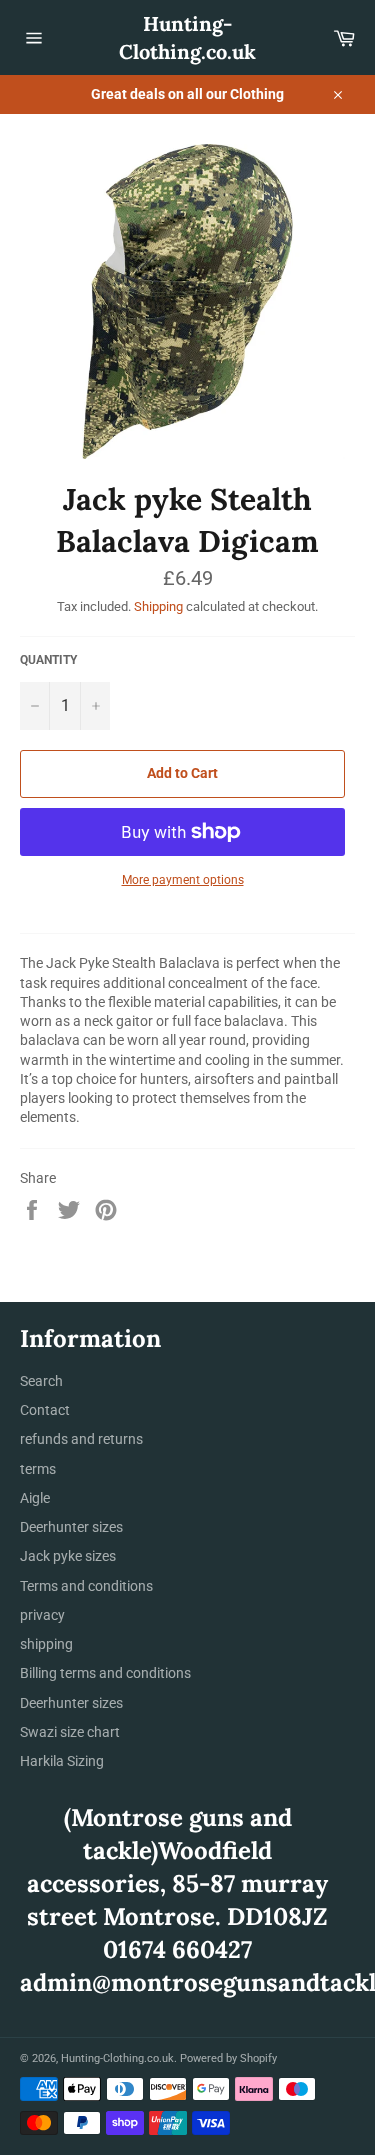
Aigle (35, 1498)
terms (38, 1469)
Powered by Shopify (228, 2058)
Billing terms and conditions (105, 1673)
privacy (42, 1615)
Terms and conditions (86, 1586)
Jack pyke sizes (68, 1556)
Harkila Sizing (62, 1761)
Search (41, 1381)
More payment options (183, 880)
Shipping (158, 606)
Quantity (48, 660)
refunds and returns (81, 1439)
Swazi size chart (70, 1732)
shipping (46, 1644)
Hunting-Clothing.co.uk (187, 37)
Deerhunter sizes (71, 1527)
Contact (45, 1410)
